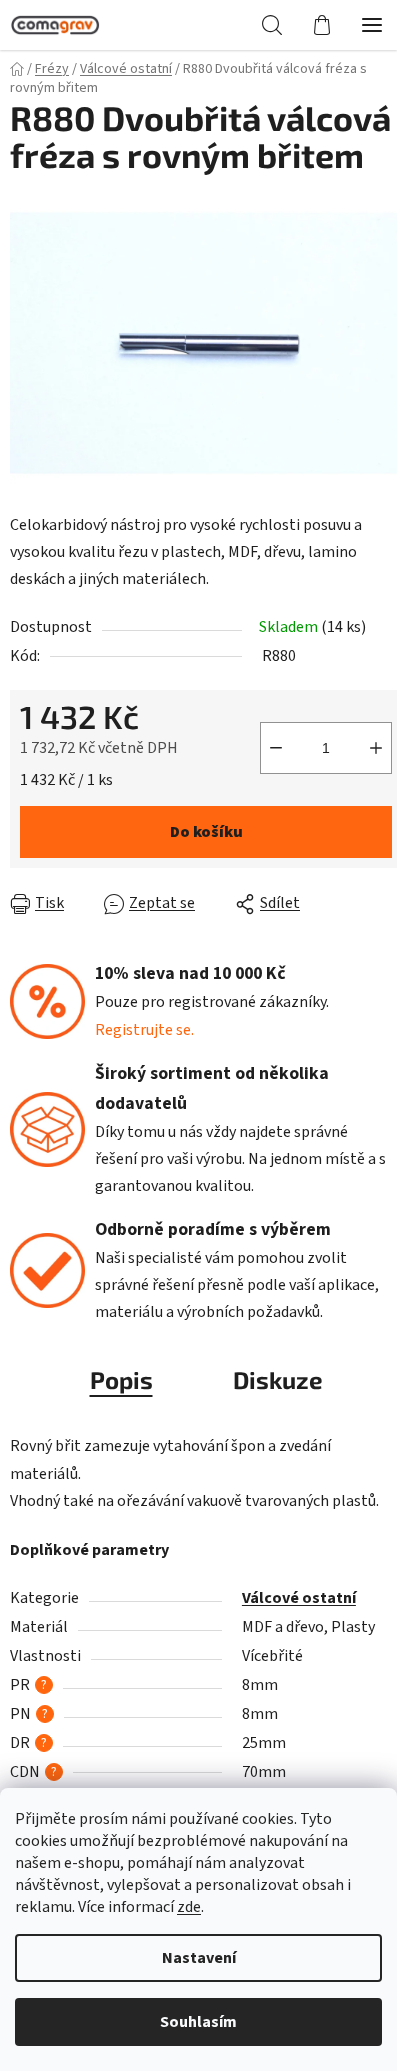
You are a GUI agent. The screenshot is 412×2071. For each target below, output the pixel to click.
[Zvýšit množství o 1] (376, 748)
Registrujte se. (144, 1030)
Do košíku (206, 832)
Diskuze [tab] (278, 1379)
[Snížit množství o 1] (276, 748)
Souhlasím (198, 2022)
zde (189, 1907)
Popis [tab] (121, 1379)
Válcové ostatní (299, 1598)
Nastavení (199, 1958)
